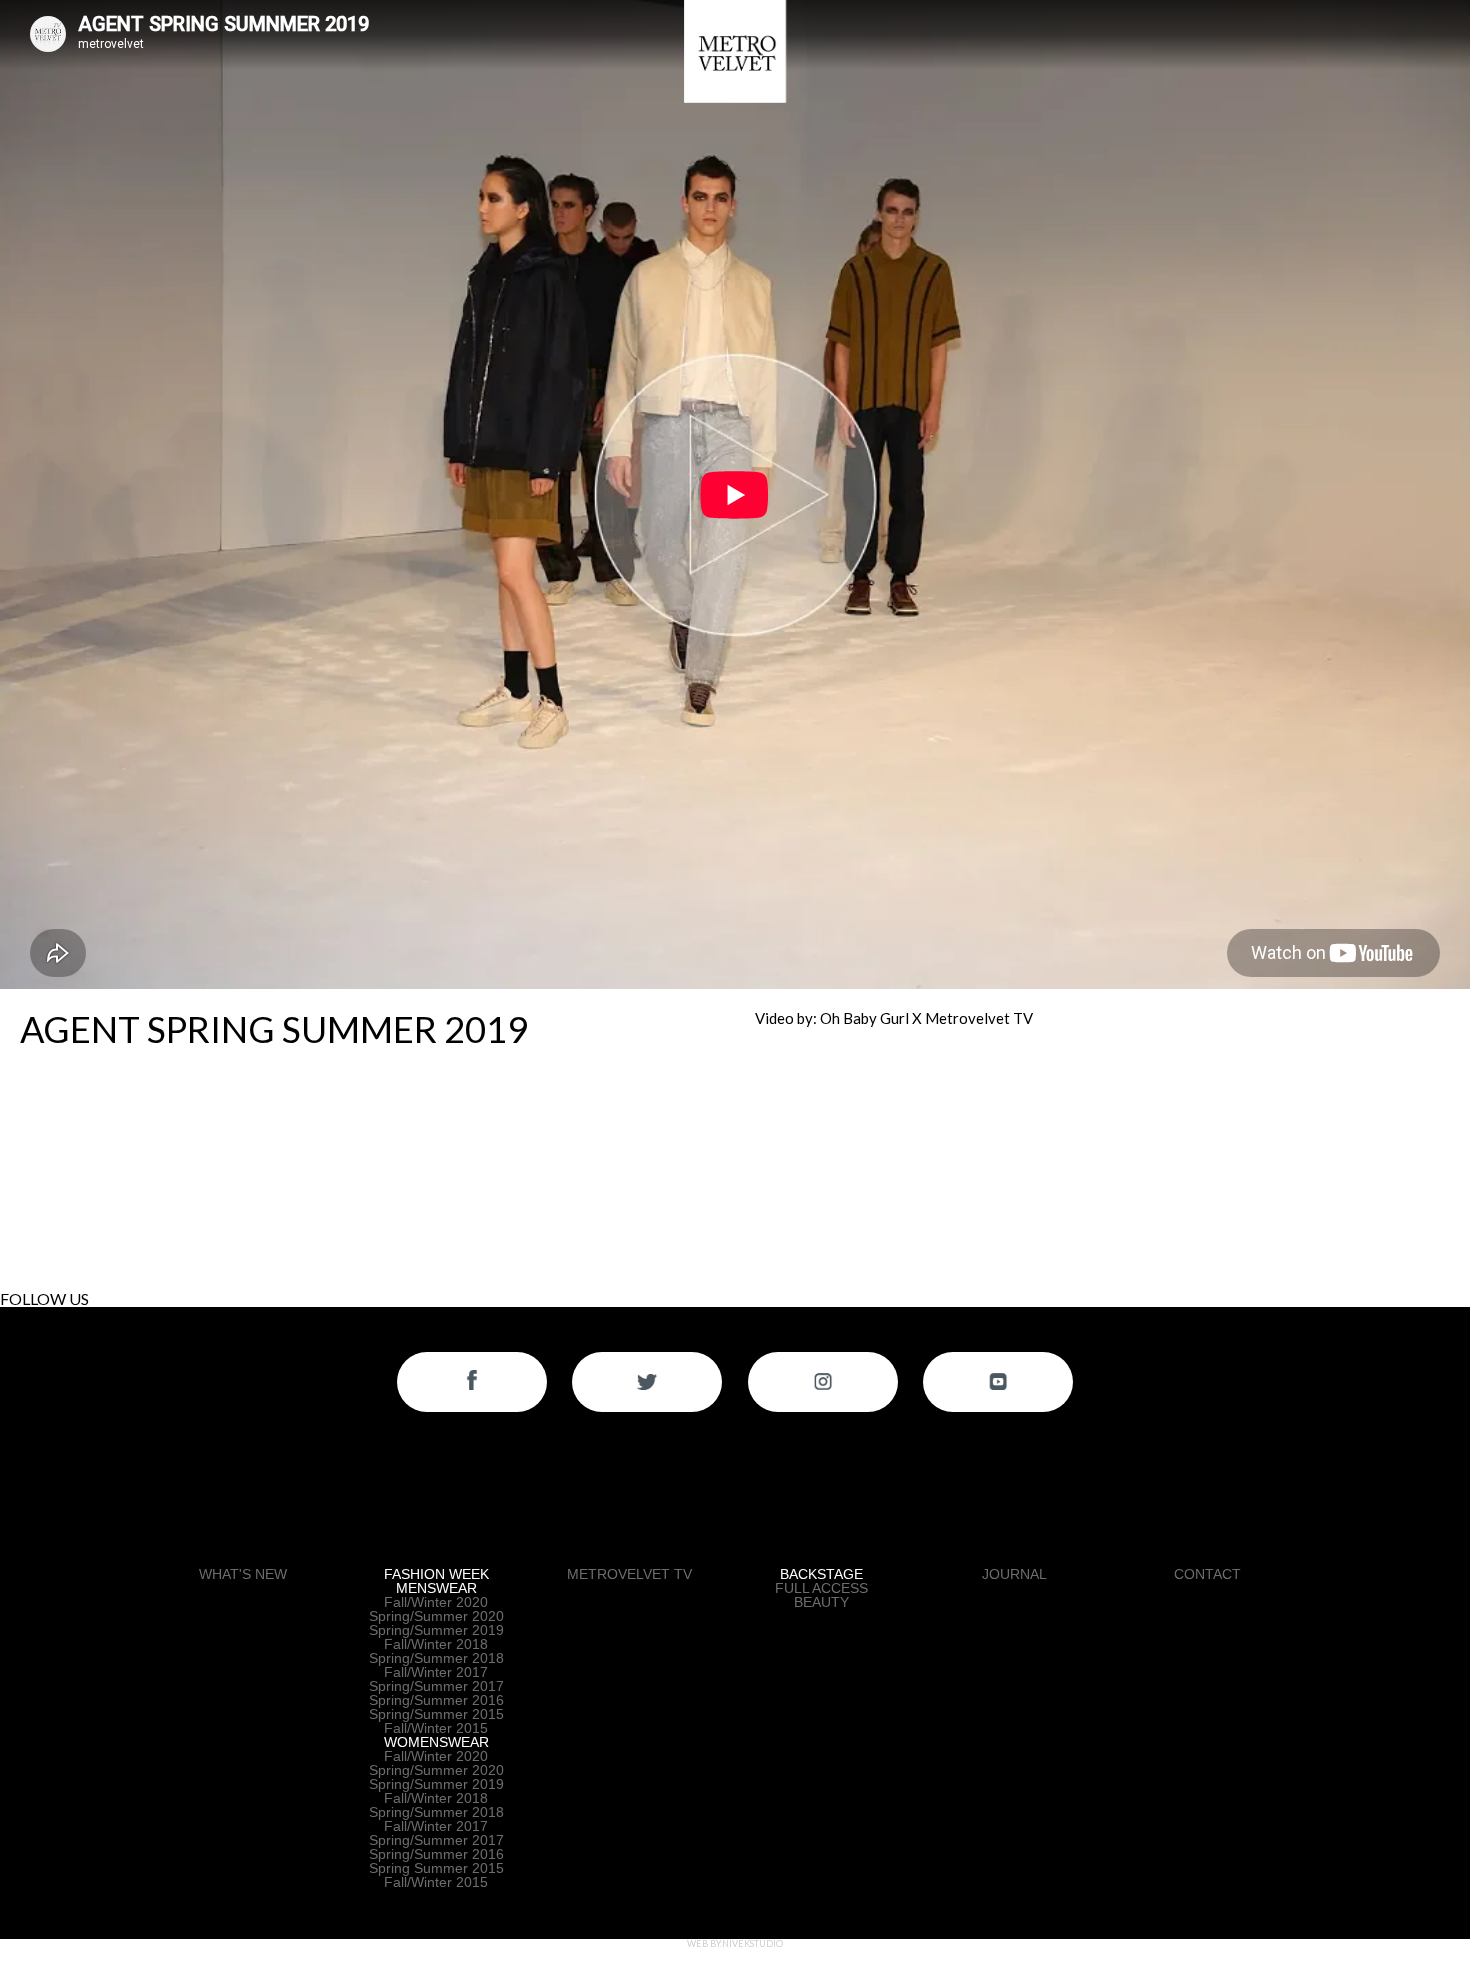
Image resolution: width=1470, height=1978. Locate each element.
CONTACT (1207, 1574)
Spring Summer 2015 (436, 1868)
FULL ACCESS (821, 1588)
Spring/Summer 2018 (436, 1658)
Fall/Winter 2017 (436, 1672)
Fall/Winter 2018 (436, 1644)
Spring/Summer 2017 (436, 1686)
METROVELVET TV (629, 1574)
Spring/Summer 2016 (436, 1700)
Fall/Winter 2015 (436, 1728)
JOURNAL (1014, 1574)
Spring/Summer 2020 (436, 1616)
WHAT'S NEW (243, 1574)
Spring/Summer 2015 (436, 1714)
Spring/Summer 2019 (436, 1630)
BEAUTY (821, 1602)
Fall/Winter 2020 (436, 1602)
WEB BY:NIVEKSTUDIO (735, 1943)
